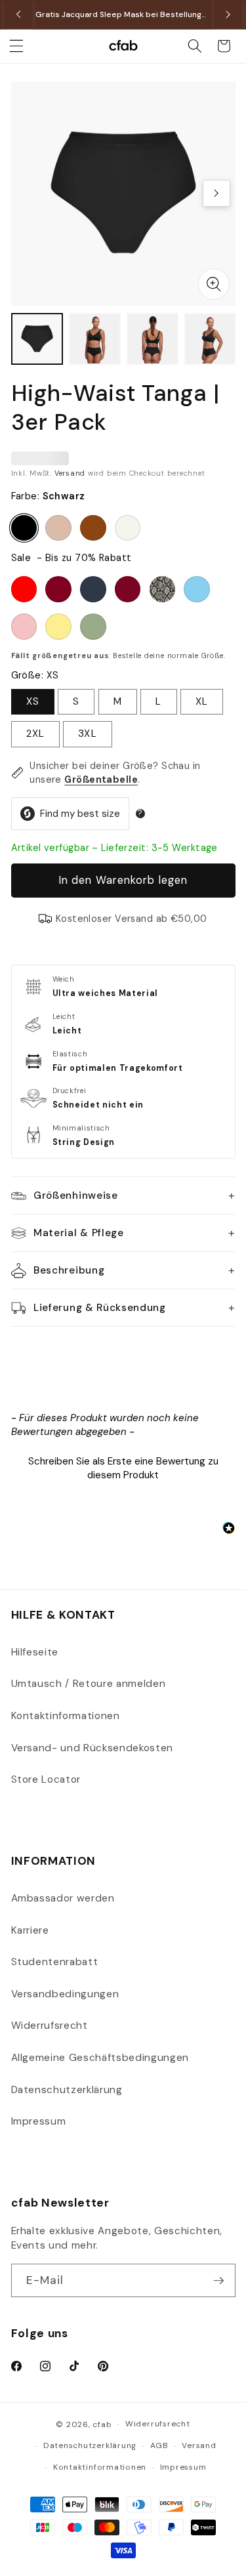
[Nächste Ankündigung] (228, 14)
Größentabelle (101, 779)
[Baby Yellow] (58, 627)
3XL (87, 734)
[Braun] (93, 528)
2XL (35, 734)
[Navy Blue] (93, 589)
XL (202, 701)
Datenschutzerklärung (67, 2090)
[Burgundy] (58, 589)
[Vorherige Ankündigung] (18, 14)
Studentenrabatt (55, 1962)
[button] (16, 46)
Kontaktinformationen (66, 1716)
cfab (102, 2424)
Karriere (30, 1930)
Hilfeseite (35, 1652)
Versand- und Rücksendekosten (92, 1748)
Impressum (39, 2121)
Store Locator (46, 1779)
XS (33, 701)
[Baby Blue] (197, 589)
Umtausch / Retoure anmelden (89, 1684)
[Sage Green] (93, 627)
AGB (159, 2445)
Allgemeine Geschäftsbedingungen (100, 2058)
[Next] (216, 194)
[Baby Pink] (24, 627)
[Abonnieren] (218, 2281)
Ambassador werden (63, 1898)
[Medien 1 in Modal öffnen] (214, 284)
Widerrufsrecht (50, 2025)
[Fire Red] (24, 589)
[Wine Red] (128, 589)
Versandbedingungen (65, 1994)
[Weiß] (128, 528)
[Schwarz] (24, 528)
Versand (70, 473)
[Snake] (163, 589)
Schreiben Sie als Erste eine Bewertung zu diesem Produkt (123, 1468)
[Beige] (58, 528)
